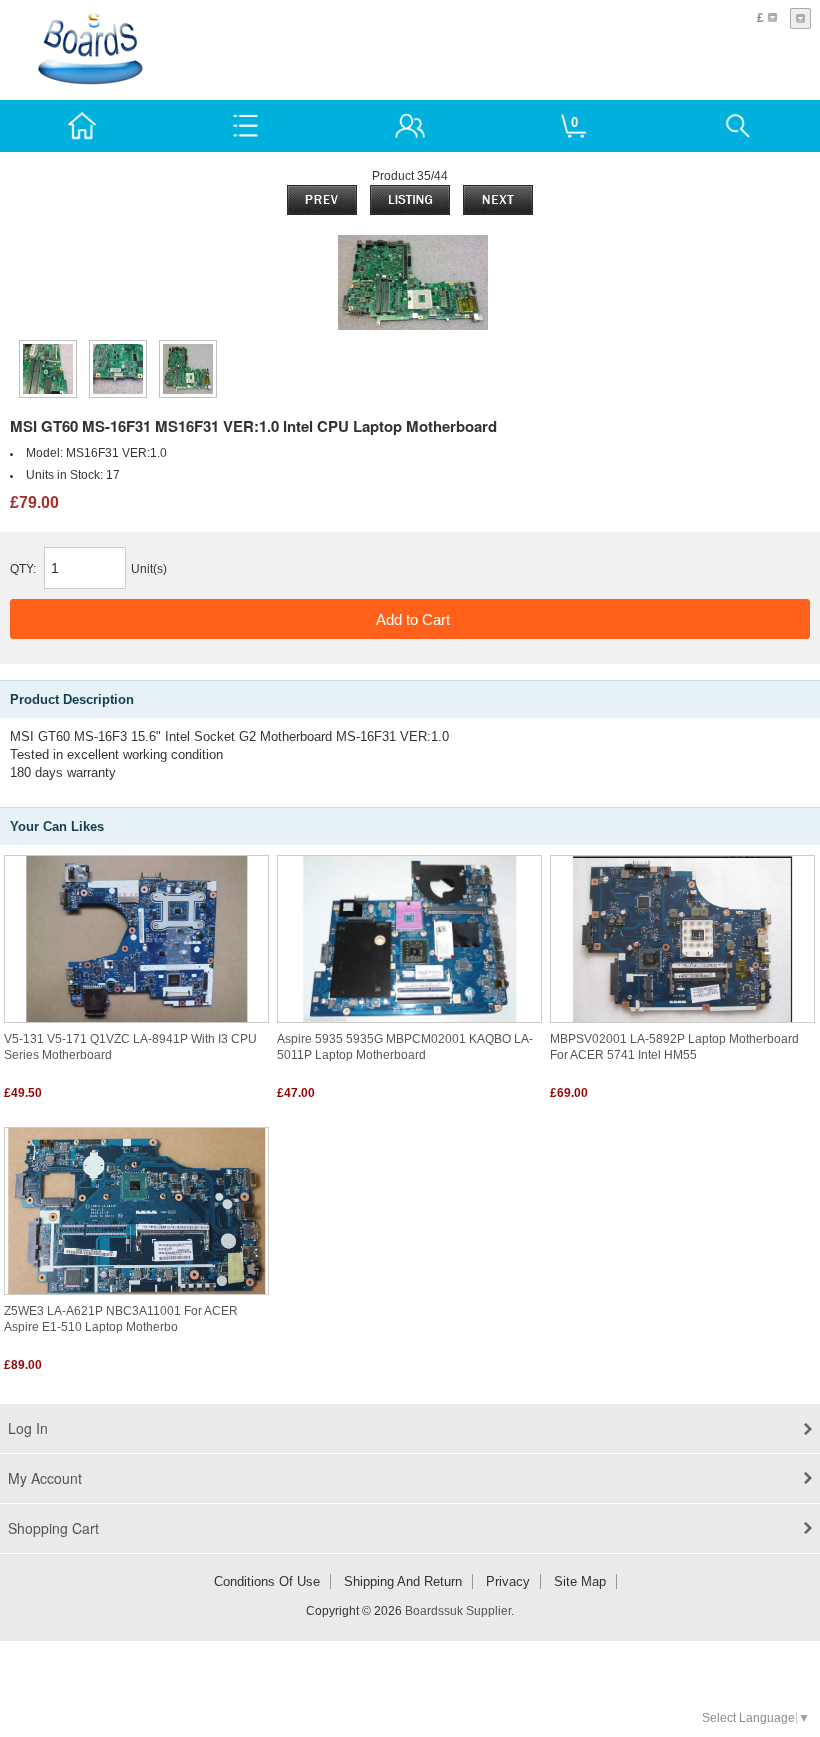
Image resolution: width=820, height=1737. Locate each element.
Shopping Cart (53, 1528)
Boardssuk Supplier (458, 1611)
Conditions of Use (267, 1581)
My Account (45, 1478)
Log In (28, 1428)
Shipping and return (403, 1581)
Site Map (580, 1581)
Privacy (508, 1581)
